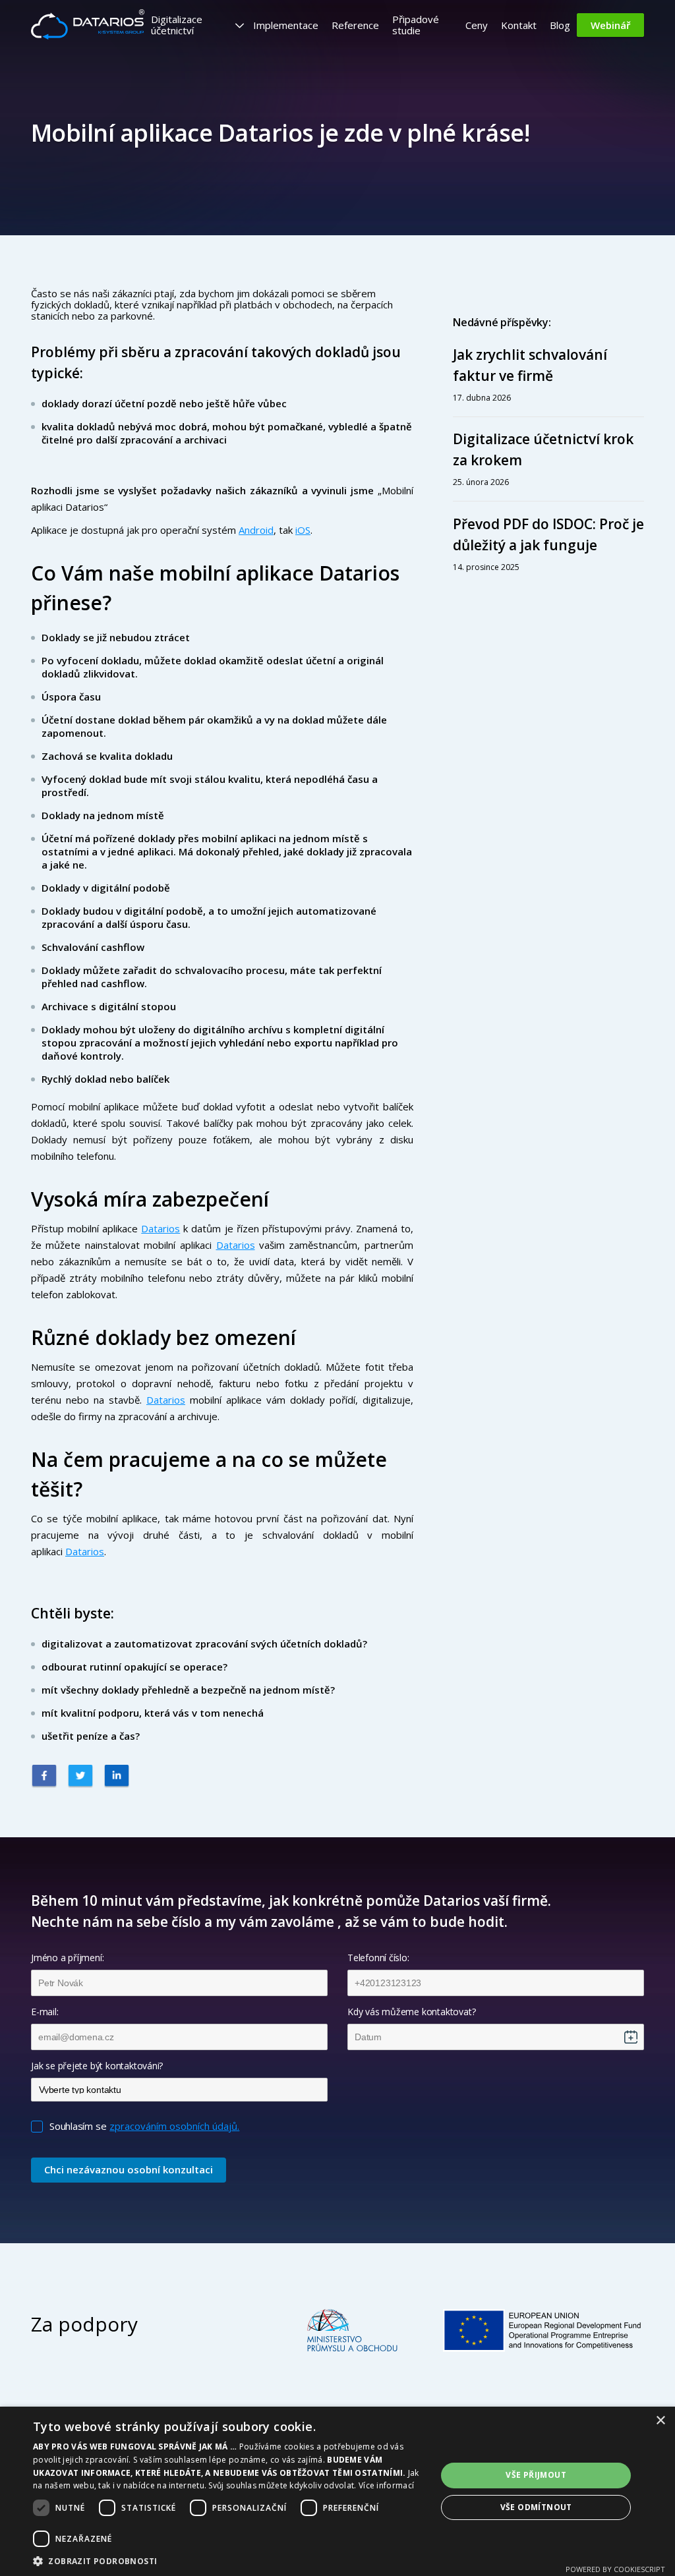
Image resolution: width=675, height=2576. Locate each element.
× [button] (660, 2421)
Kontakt (519, 25)
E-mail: (45, 2012)
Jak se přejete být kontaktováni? (97, 2066)
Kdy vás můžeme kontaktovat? (411, 2012)
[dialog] (337, 2491)
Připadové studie (416, 25)
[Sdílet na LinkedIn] (117, 1777)
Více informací (386, 2485)
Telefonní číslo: (378, 1958)
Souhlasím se (78, 2126)
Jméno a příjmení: (67, 1958)
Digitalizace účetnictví (177, 25)
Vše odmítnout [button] (536, 2507)
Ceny (477, 25)
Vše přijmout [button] (536, 2475)
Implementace (286, 25)
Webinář (610, 25)
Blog (560, 25)
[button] (229, 2560)
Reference (355, 25)
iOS (303, 530)
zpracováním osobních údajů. (174, 2126)
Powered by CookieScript (615, 2569)
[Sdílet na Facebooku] (44, 1777)
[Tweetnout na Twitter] (80, 1777)
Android (256, 530)
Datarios (161, 1228)
